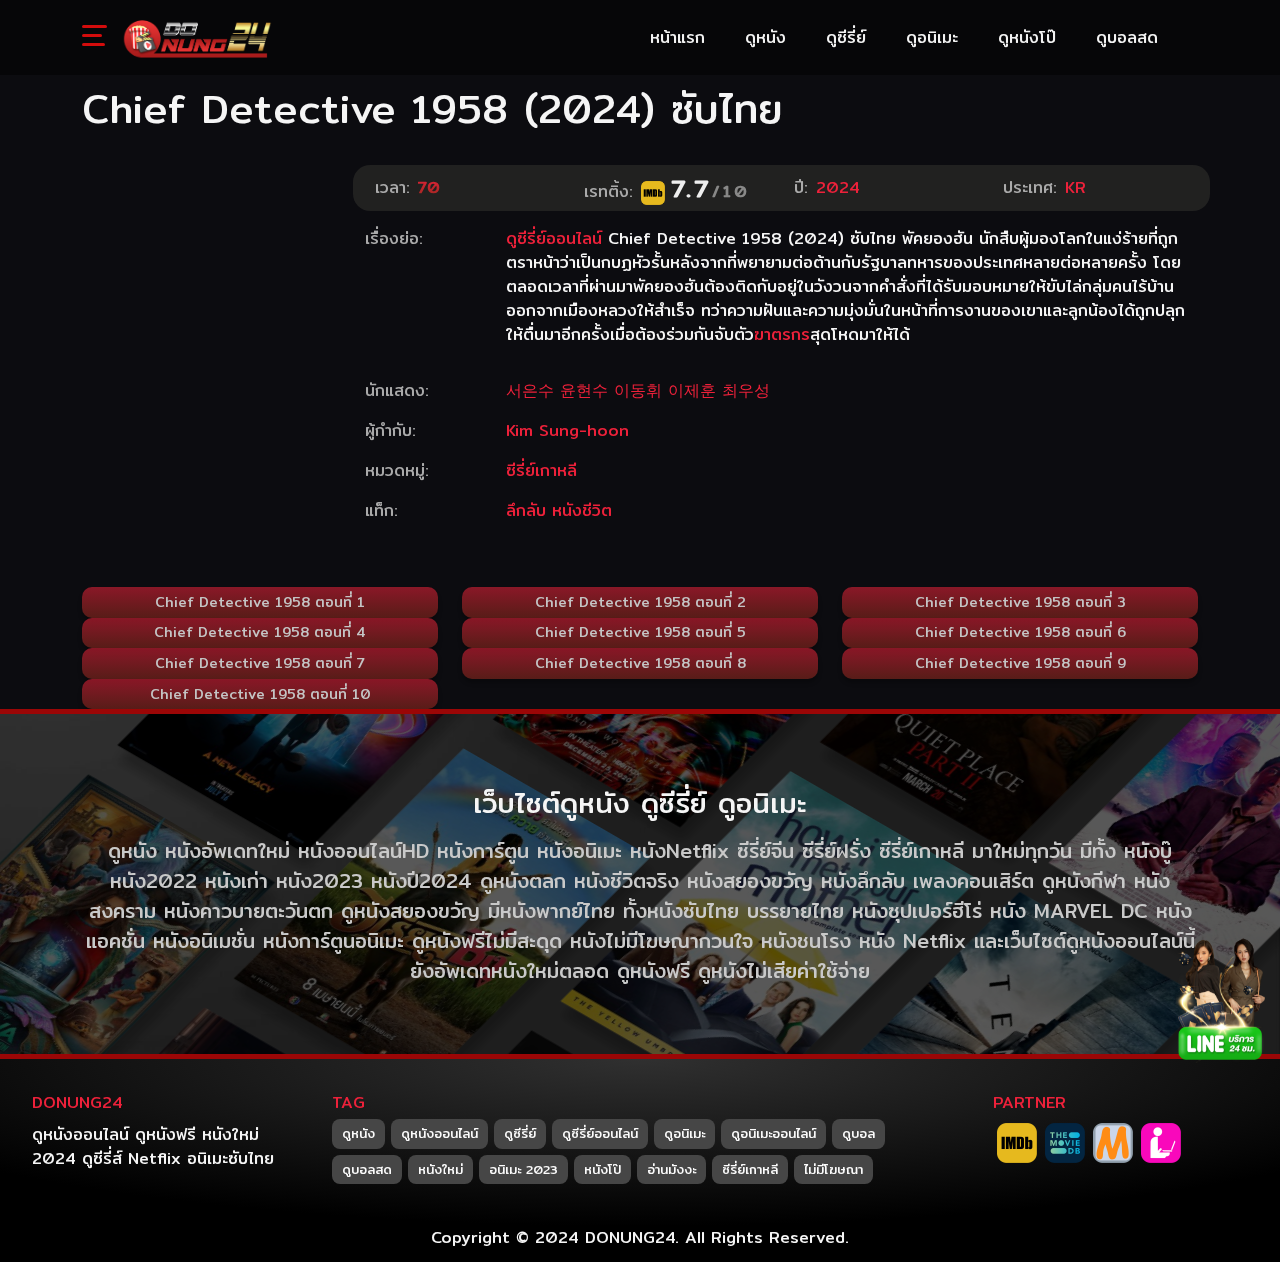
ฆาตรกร (782, 334)
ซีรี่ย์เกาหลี (541, 470)
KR (1075, 187)
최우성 (746, 390)
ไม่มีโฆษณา (833, 1169)
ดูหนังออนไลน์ (439, 1133)
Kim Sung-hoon (567, 430)
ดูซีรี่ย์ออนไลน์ (554, 238)
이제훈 (692, 390)
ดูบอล (858, 1133)
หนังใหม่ (440, 1169)
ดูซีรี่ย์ (520, 1133)
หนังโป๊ (602, 1169)
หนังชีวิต (582, 510)
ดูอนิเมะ (684, 1133)
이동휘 (638, 390)
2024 (838, 187)
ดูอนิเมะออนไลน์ (773, 1133)
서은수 (530, 390)
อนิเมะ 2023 (523, 1169)
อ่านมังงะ (671, 1169)
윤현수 (584, 390)
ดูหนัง (358, 1133)
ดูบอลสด (367, 1169)
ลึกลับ (526, 510)
